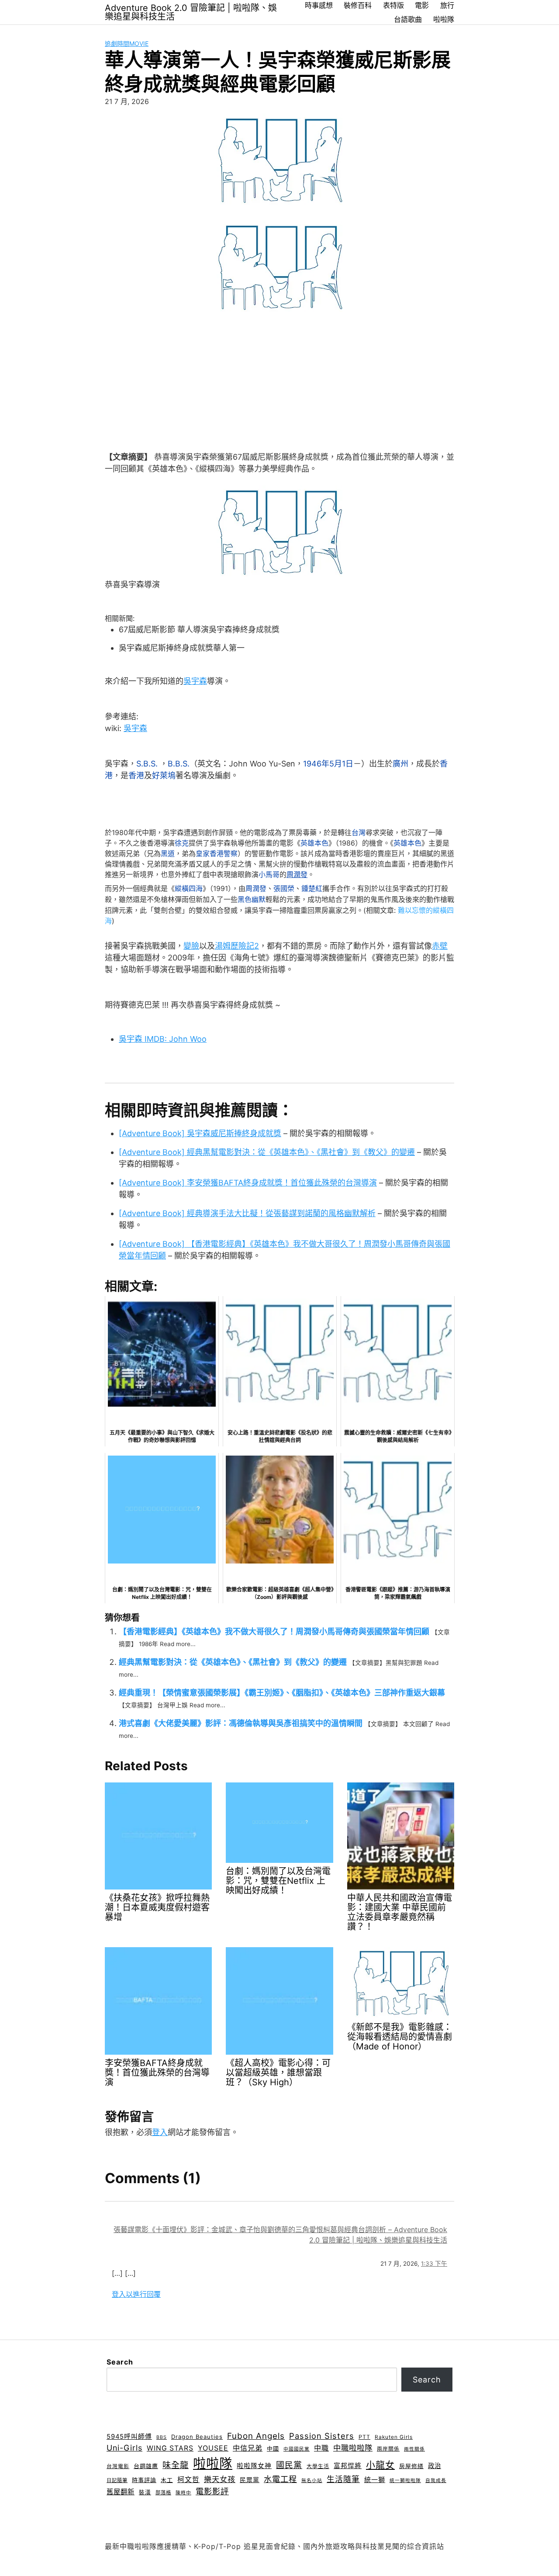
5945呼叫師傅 (129, 2437)
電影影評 (212, 2491)
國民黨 (289, 2465)
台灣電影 (118, 2466)
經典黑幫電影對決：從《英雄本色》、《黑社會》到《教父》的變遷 (233, 1662)
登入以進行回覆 (136, 2294)
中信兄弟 (248, 2448)
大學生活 (318, 2466)
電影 (422, 5)
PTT (364, 2437)
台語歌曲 (408, 19)
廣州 (400, 764)
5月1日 (341, 764)
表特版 (393, 5)
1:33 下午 (434, 2264)
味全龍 (176, 2465)
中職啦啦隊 (353, 2448)
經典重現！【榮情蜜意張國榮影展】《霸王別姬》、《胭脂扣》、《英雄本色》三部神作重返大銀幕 (282, 1693)
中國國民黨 (297, 2449)
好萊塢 (164, 775)
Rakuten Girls (394, 2437)
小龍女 (380, 2465)
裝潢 (145, 2492)
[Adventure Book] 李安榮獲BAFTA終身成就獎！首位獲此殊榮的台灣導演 (248, 1183)
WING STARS (170, 2448)
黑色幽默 (252, 900)
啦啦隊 (444, 19)
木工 (167, 2480)
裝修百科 (358, 5)
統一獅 (375, 2480)
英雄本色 (314, 843)
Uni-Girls (124, 2448)
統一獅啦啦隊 (405, 2481)
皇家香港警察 (217, 853)
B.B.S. (179, 764)
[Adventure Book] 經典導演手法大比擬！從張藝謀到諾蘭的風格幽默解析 (247, 1213)
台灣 (359, 832)
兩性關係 (414, 2449)
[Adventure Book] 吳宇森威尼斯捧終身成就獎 (200, 1133)
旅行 (447, 5)
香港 (136, 775)
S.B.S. (147, 764)
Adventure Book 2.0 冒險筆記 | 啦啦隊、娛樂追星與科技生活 (191, 12)
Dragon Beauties (197, 2437)
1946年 (316, 764)
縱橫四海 (189, 889)
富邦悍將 (348, 2466)
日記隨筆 (117, 2480)
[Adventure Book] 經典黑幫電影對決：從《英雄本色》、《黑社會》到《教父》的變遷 (267, 1152)
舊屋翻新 (121, 2492)
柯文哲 (188, 2480)
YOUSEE (213, 2448)
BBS (162, 2437)
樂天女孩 (220, 2479)
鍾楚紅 (312, 889)
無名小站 (312, 2481)
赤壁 (440, 946)
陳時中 (183, 2493)
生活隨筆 (343, 2479)
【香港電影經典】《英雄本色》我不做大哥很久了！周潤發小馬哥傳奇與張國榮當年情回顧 (274, 1631)
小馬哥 (269, 874)
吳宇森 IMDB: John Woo (163, 1039)
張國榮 (284, 889)
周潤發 (297, 874)
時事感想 (319, 5)
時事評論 (144, 2480)
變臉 (191, 946)
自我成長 (436, 2481)
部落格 (163, 2493)
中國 (273, 2448)
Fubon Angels (256, 2436)
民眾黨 (250, 2480)
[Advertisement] (279, 379)
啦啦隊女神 (254, 2466)
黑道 (168, 853)
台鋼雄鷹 (146, 2466)
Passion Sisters (322, 2436)
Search (120, 2362)
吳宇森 (195, 681)
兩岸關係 (388, 2449)
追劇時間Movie (127, 43)
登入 (160, 2132)
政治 (435, 2466)
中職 (321, 2448)
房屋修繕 (411, 2466)
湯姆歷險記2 (237, 946)
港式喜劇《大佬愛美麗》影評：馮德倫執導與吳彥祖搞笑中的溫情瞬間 (241, 1723)
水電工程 (280, 2479)
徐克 (182, 843)
